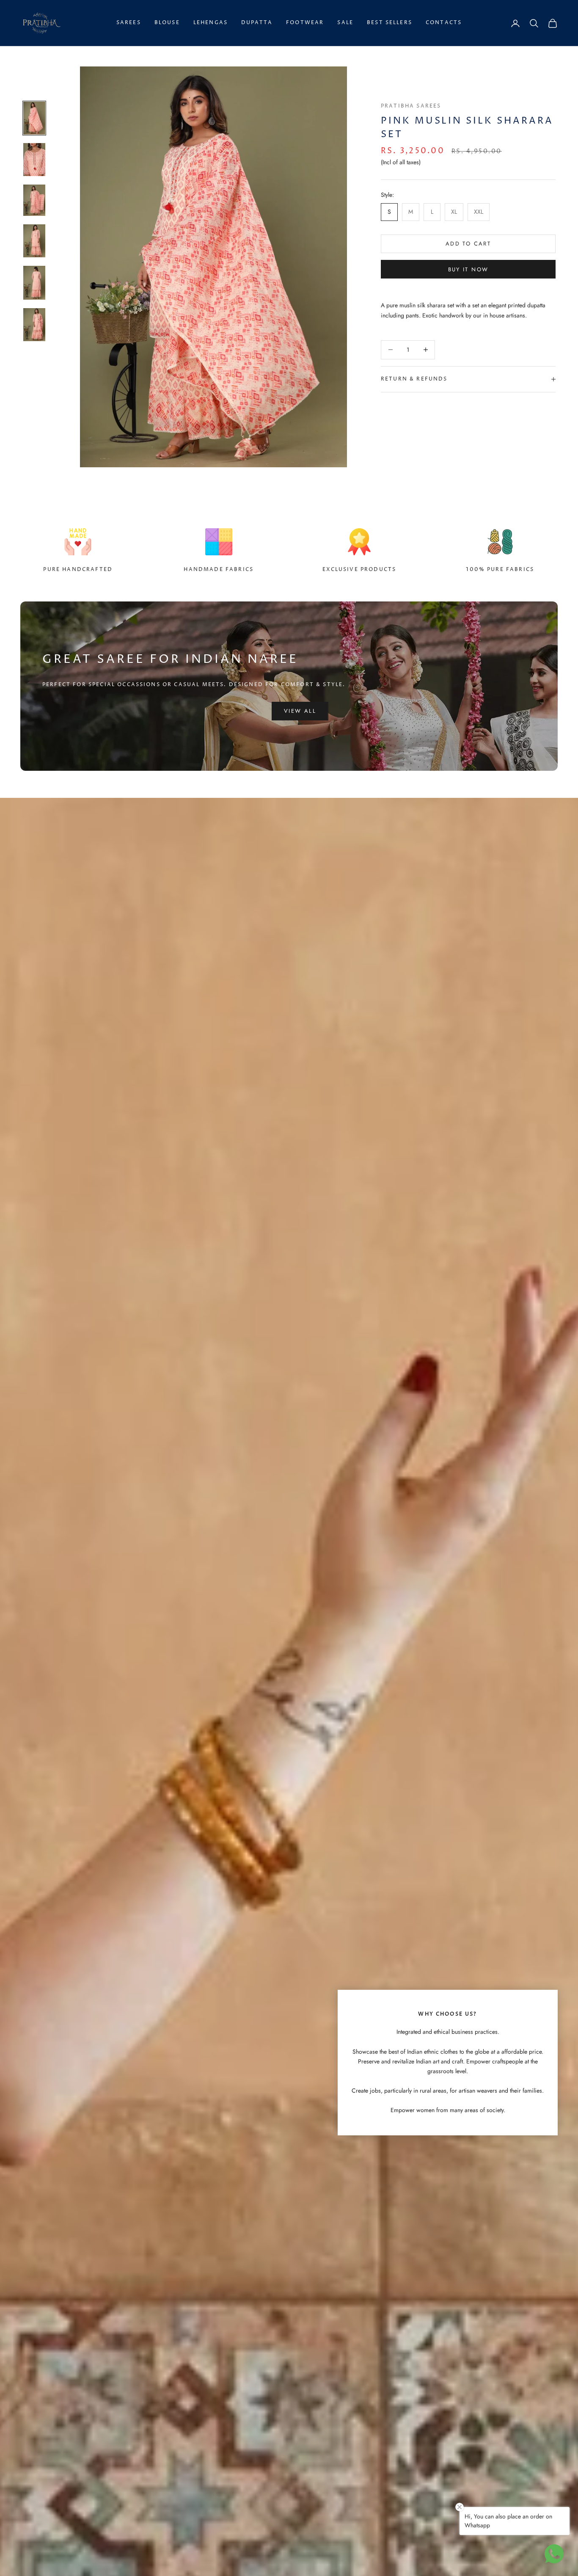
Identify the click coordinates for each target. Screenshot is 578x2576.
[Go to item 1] (34, 118)
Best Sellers (389, 23)
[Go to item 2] (34, 160)
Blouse (167, 23)
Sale (345, 23)
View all (300, 711)
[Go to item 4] (34, 241)
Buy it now (468, 269)
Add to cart (468, 244)
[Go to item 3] (34, 200)
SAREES (129, 23)
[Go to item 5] (34, 283)
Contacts (444, 23)
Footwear (305, 23)
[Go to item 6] (34, 325)
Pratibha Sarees (411, 106)
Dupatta (257, 23)
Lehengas (211, 23)
